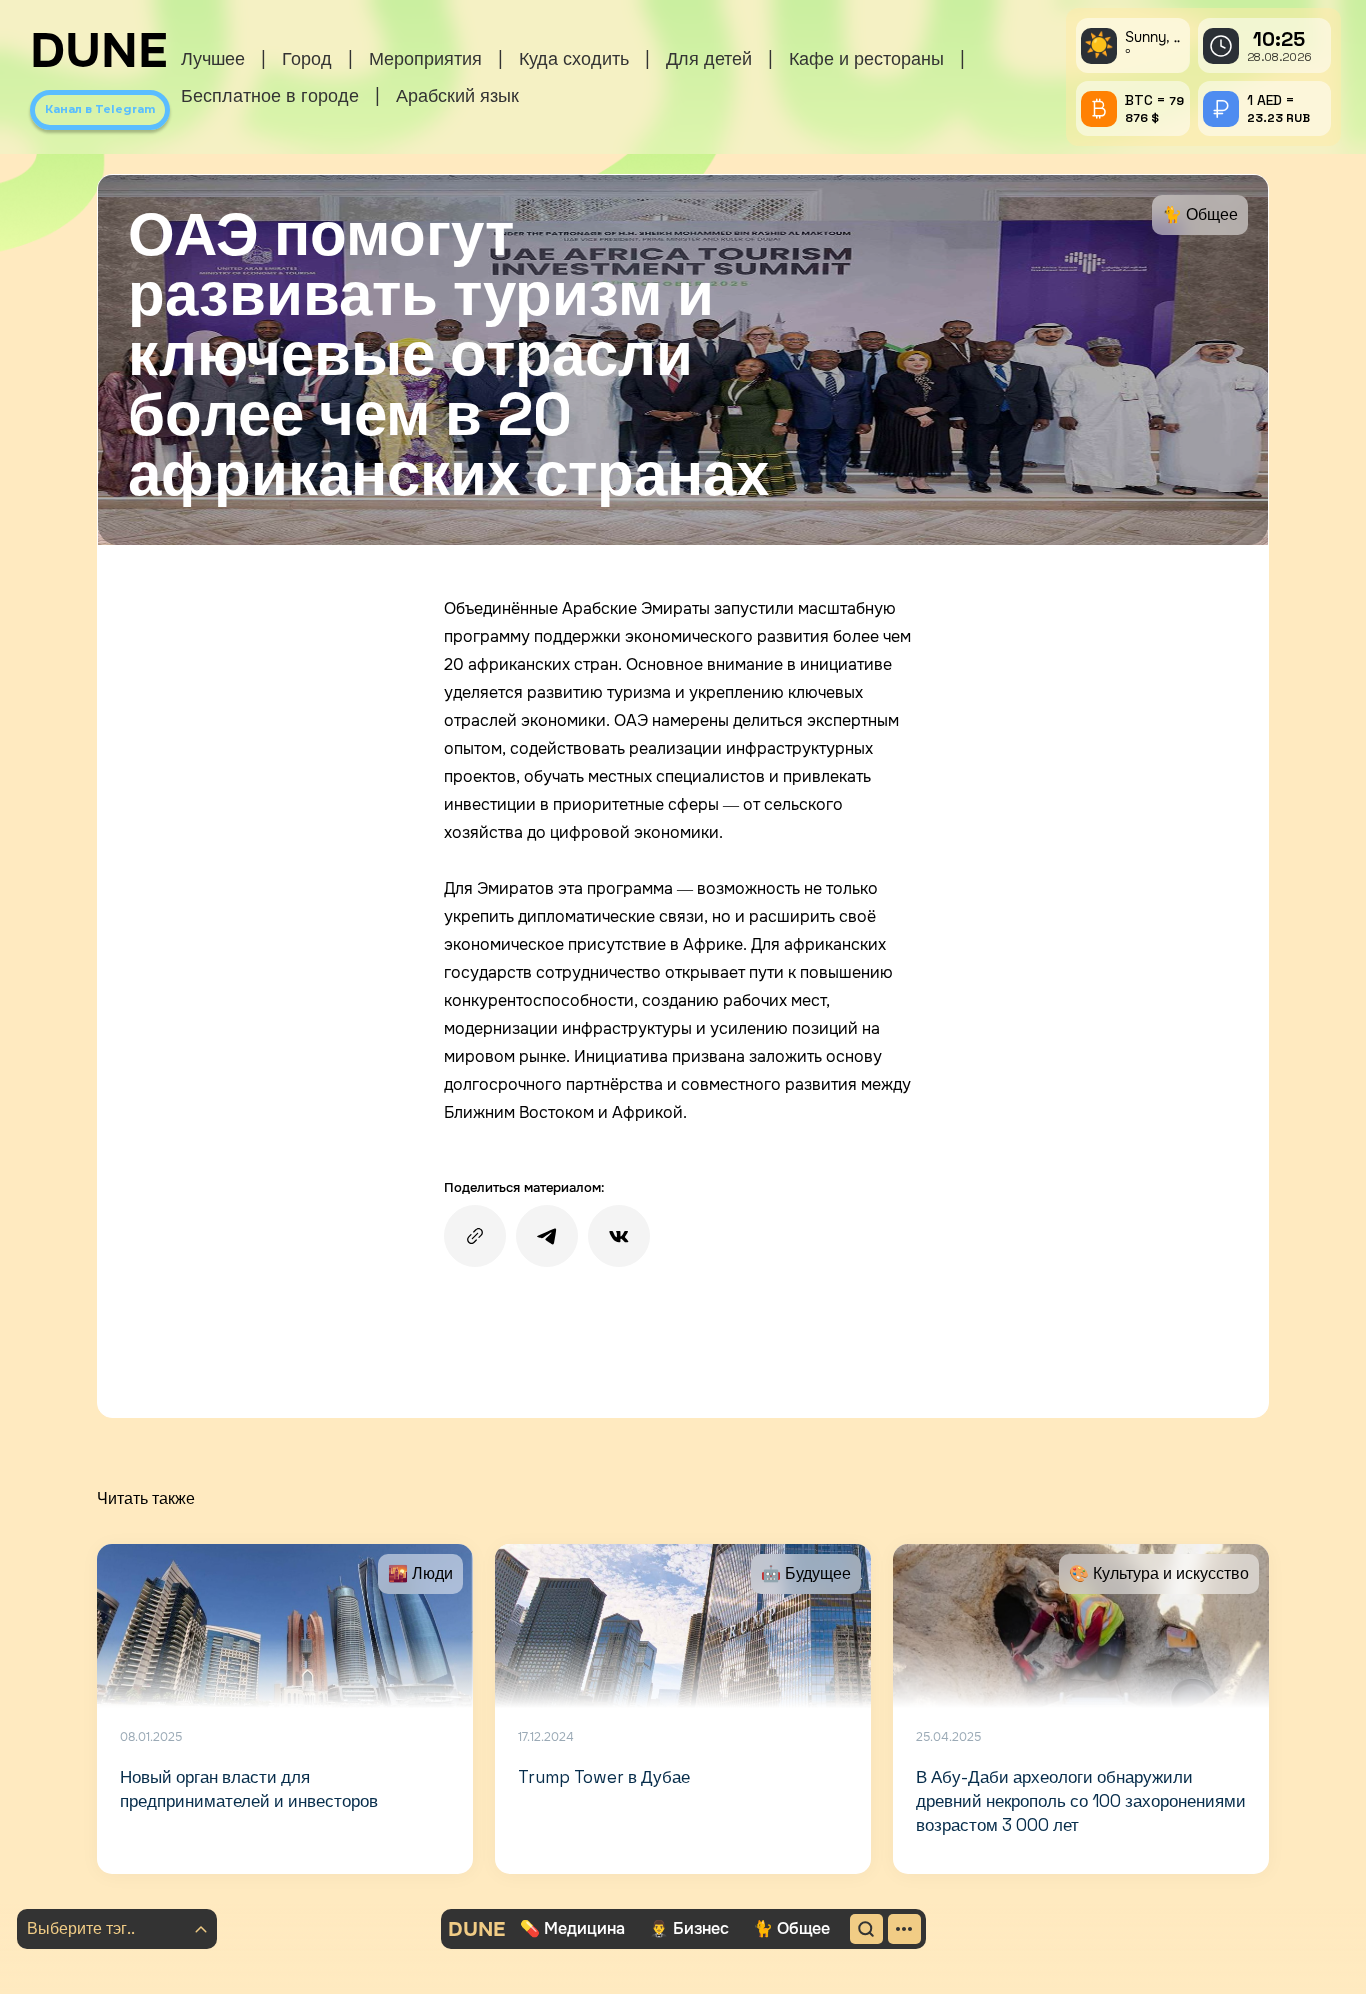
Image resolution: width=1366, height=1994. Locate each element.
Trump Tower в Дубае (604, 1777)
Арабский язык (457, 95)
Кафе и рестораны (866, 58)
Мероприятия (425, 58)
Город (307, 58)
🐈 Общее (791, 1928)
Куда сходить (574, 58)
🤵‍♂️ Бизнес (689, 1928)
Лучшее (213, 58)
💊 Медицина (572, 1928)
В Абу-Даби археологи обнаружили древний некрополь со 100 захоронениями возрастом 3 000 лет (1081, 1801)
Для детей (709, 58)
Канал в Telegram (100, 109)
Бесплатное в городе (270, 95)
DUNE (99, 51)
